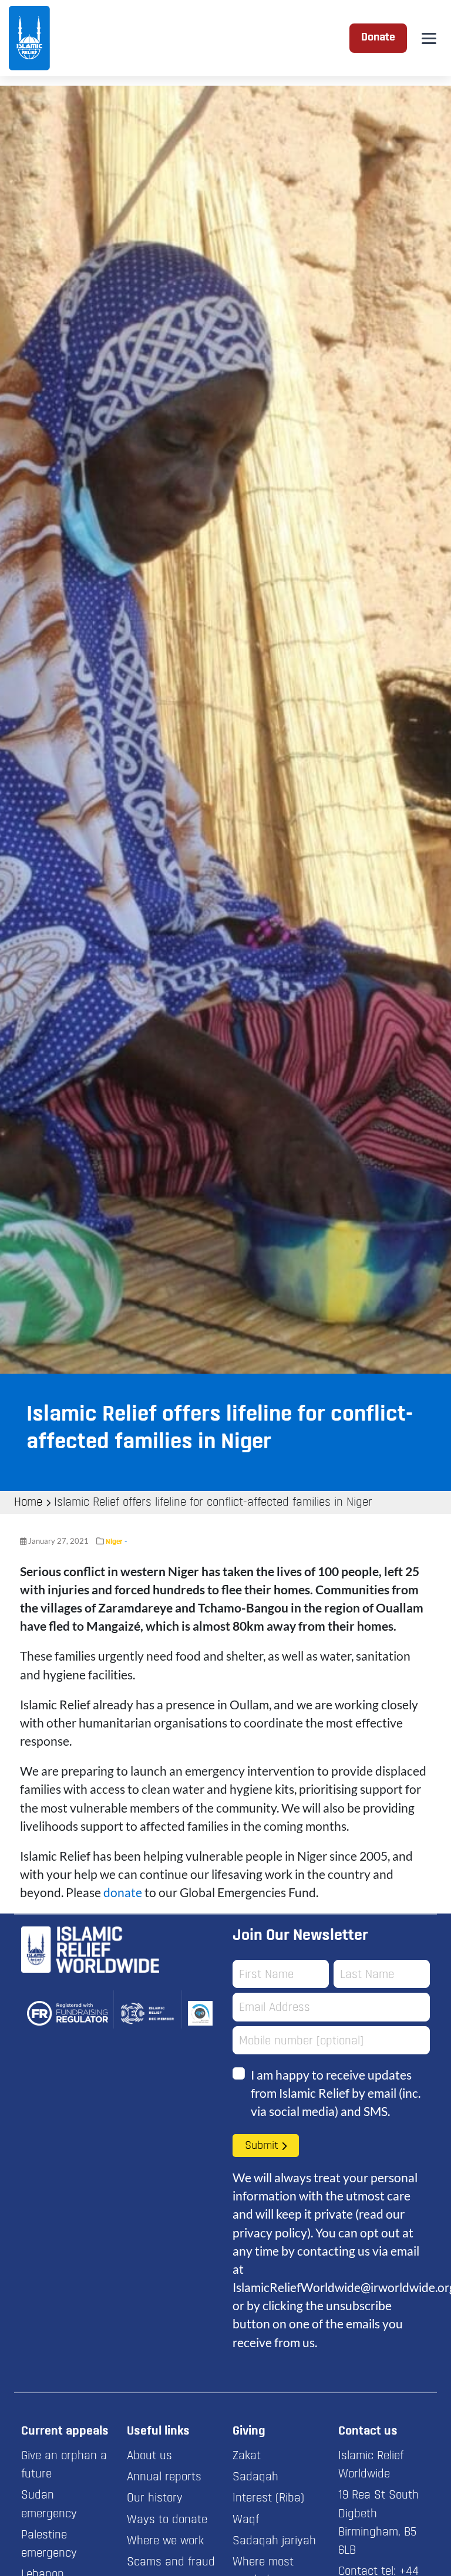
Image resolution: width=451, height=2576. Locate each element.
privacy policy (270, 2232)
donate (123, 1892)
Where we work (165, 2541)
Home (28, 1503)
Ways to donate (167, 2520)
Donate (378, 38)
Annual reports (164, 2477)
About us (149, 2456)
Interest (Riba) (268, 2499)
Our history (155, 2499)
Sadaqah (255, 2477)
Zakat (247, 2456)
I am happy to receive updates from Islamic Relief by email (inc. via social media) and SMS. (336, 2093)
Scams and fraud (171, 2563)
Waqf (246, 2520)
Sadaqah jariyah (274, 2541)
